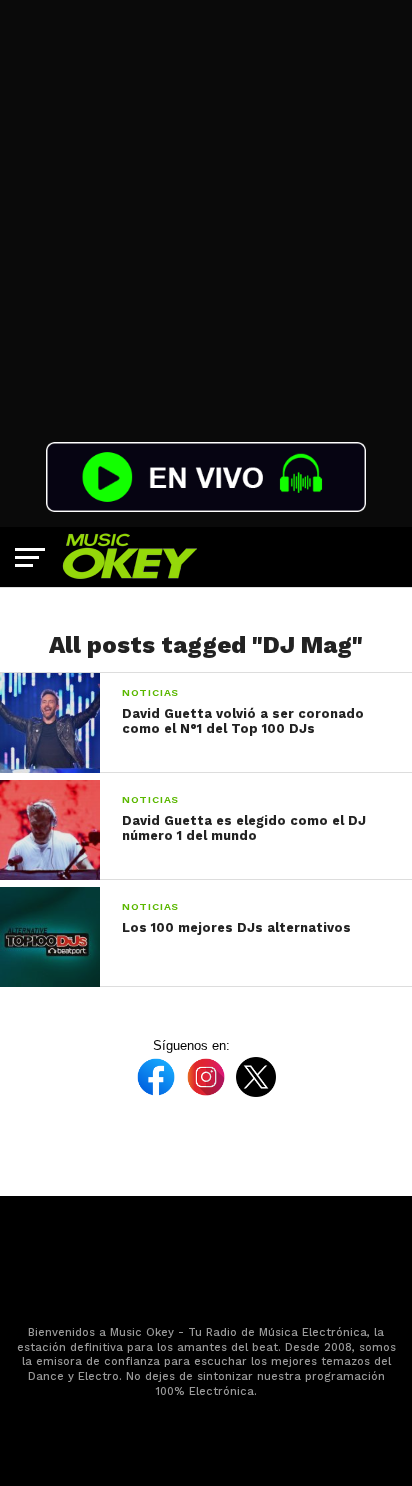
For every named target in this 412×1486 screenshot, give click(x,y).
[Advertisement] (206, 206)
